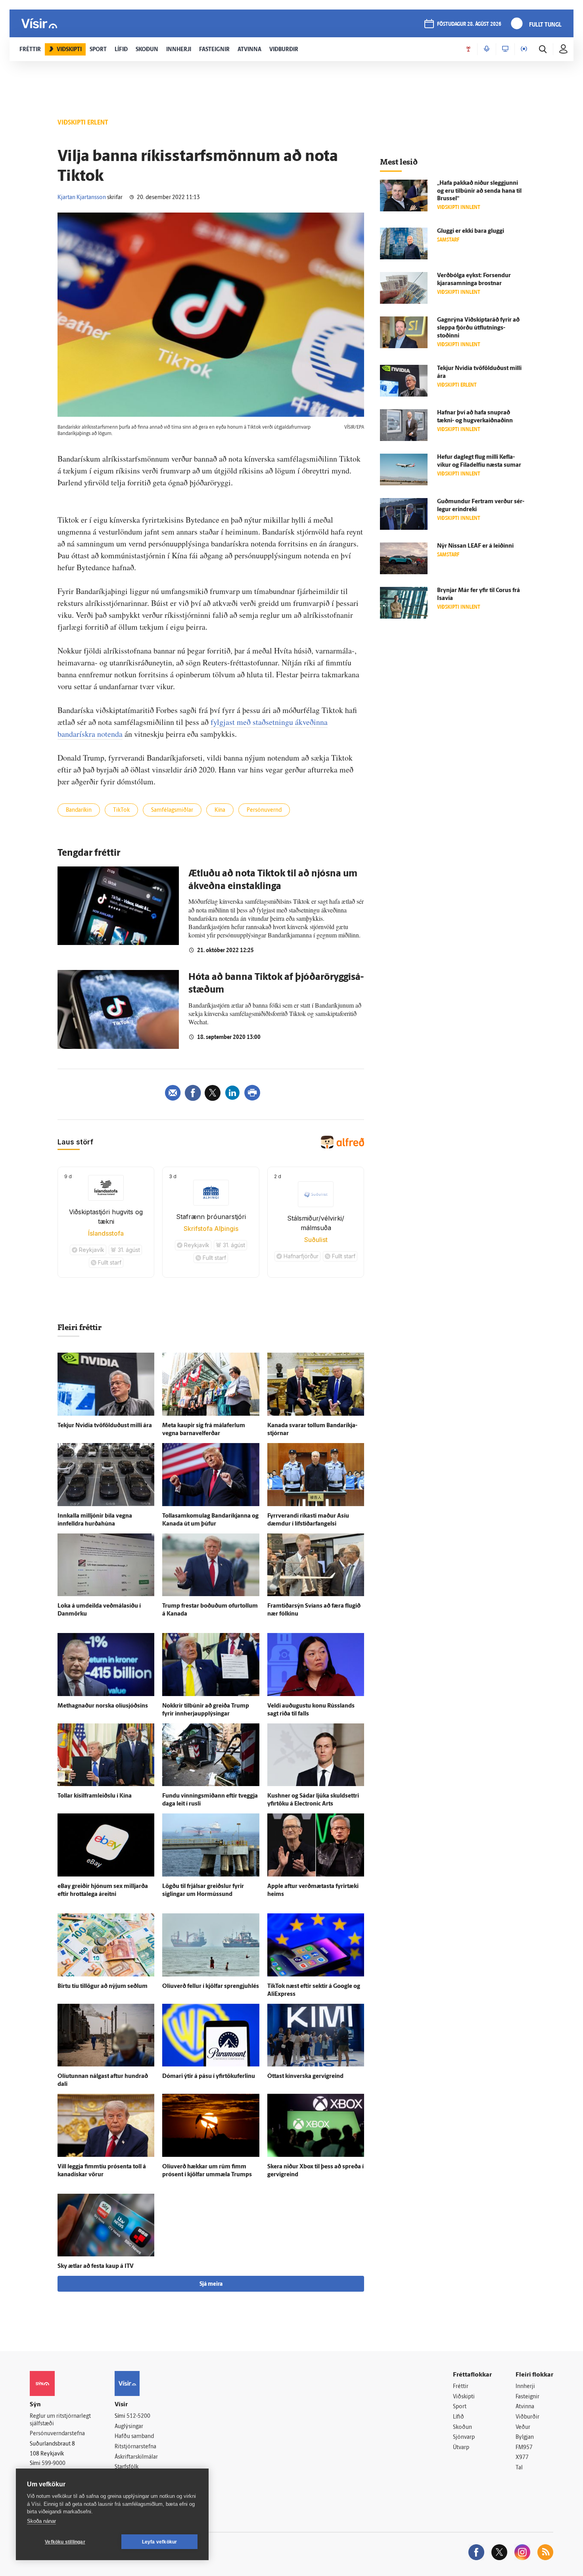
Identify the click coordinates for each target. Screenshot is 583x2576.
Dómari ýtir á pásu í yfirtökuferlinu (209, 2077)
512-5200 (138, 2416)
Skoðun (462, 2427)
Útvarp (461, 2448)
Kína (220, 810)
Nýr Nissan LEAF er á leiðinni (475, 546)
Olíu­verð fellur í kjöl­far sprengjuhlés (211, 1987)
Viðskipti (464, 2397)
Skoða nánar (41, 2521)
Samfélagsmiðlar (172, 810)
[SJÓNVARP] (505, 49)
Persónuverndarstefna (57, 2434)
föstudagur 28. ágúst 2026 (469, 24)
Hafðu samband (134, 2437)
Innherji (525, 2387)
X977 (522, 2458)
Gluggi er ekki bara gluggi (471, 231)
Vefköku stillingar (65, 2542)
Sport (460, 2407)
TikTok (121, 810)
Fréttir (461, 2387)
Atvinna (525, 2407)
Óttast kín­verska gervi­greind (305, 2077)
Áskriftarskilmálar (136, 2457)
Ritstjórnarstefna (135, 2447)
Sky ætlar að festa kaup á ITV (96, 2266)
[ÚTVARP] (524, 49)
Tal (519, 2468)
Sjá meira (211, 2284)
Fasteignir (527, 2397)
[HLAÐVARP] (487, 49)
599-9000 (54, 2464)
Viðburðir (527, 2417)
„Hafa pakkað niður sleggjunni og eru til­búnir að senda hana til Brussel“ (479, 191)
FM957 (524, 2448)
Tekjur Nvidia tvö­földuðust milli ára (105, 1426)
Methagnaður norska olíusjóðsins (103, 1706)
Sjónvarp (464, 2437)
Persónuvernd (264, 810)
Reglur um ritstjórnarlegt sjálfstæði (60, 2420)
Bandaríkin (79, 810)
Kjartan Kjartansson (82, 198)
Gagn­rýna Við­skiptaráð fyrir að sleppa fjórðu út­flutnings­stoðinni (478, 328)
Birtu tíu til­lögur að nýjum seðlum (103, 1987)
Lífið (458, 2417)
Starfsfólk (127, 2467)
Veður (523, 2427)
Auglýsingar (129, 2427)
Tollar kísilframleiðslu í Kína (95, 1796)
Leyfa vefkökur (160, 2542)
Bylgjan (525, 2437)
